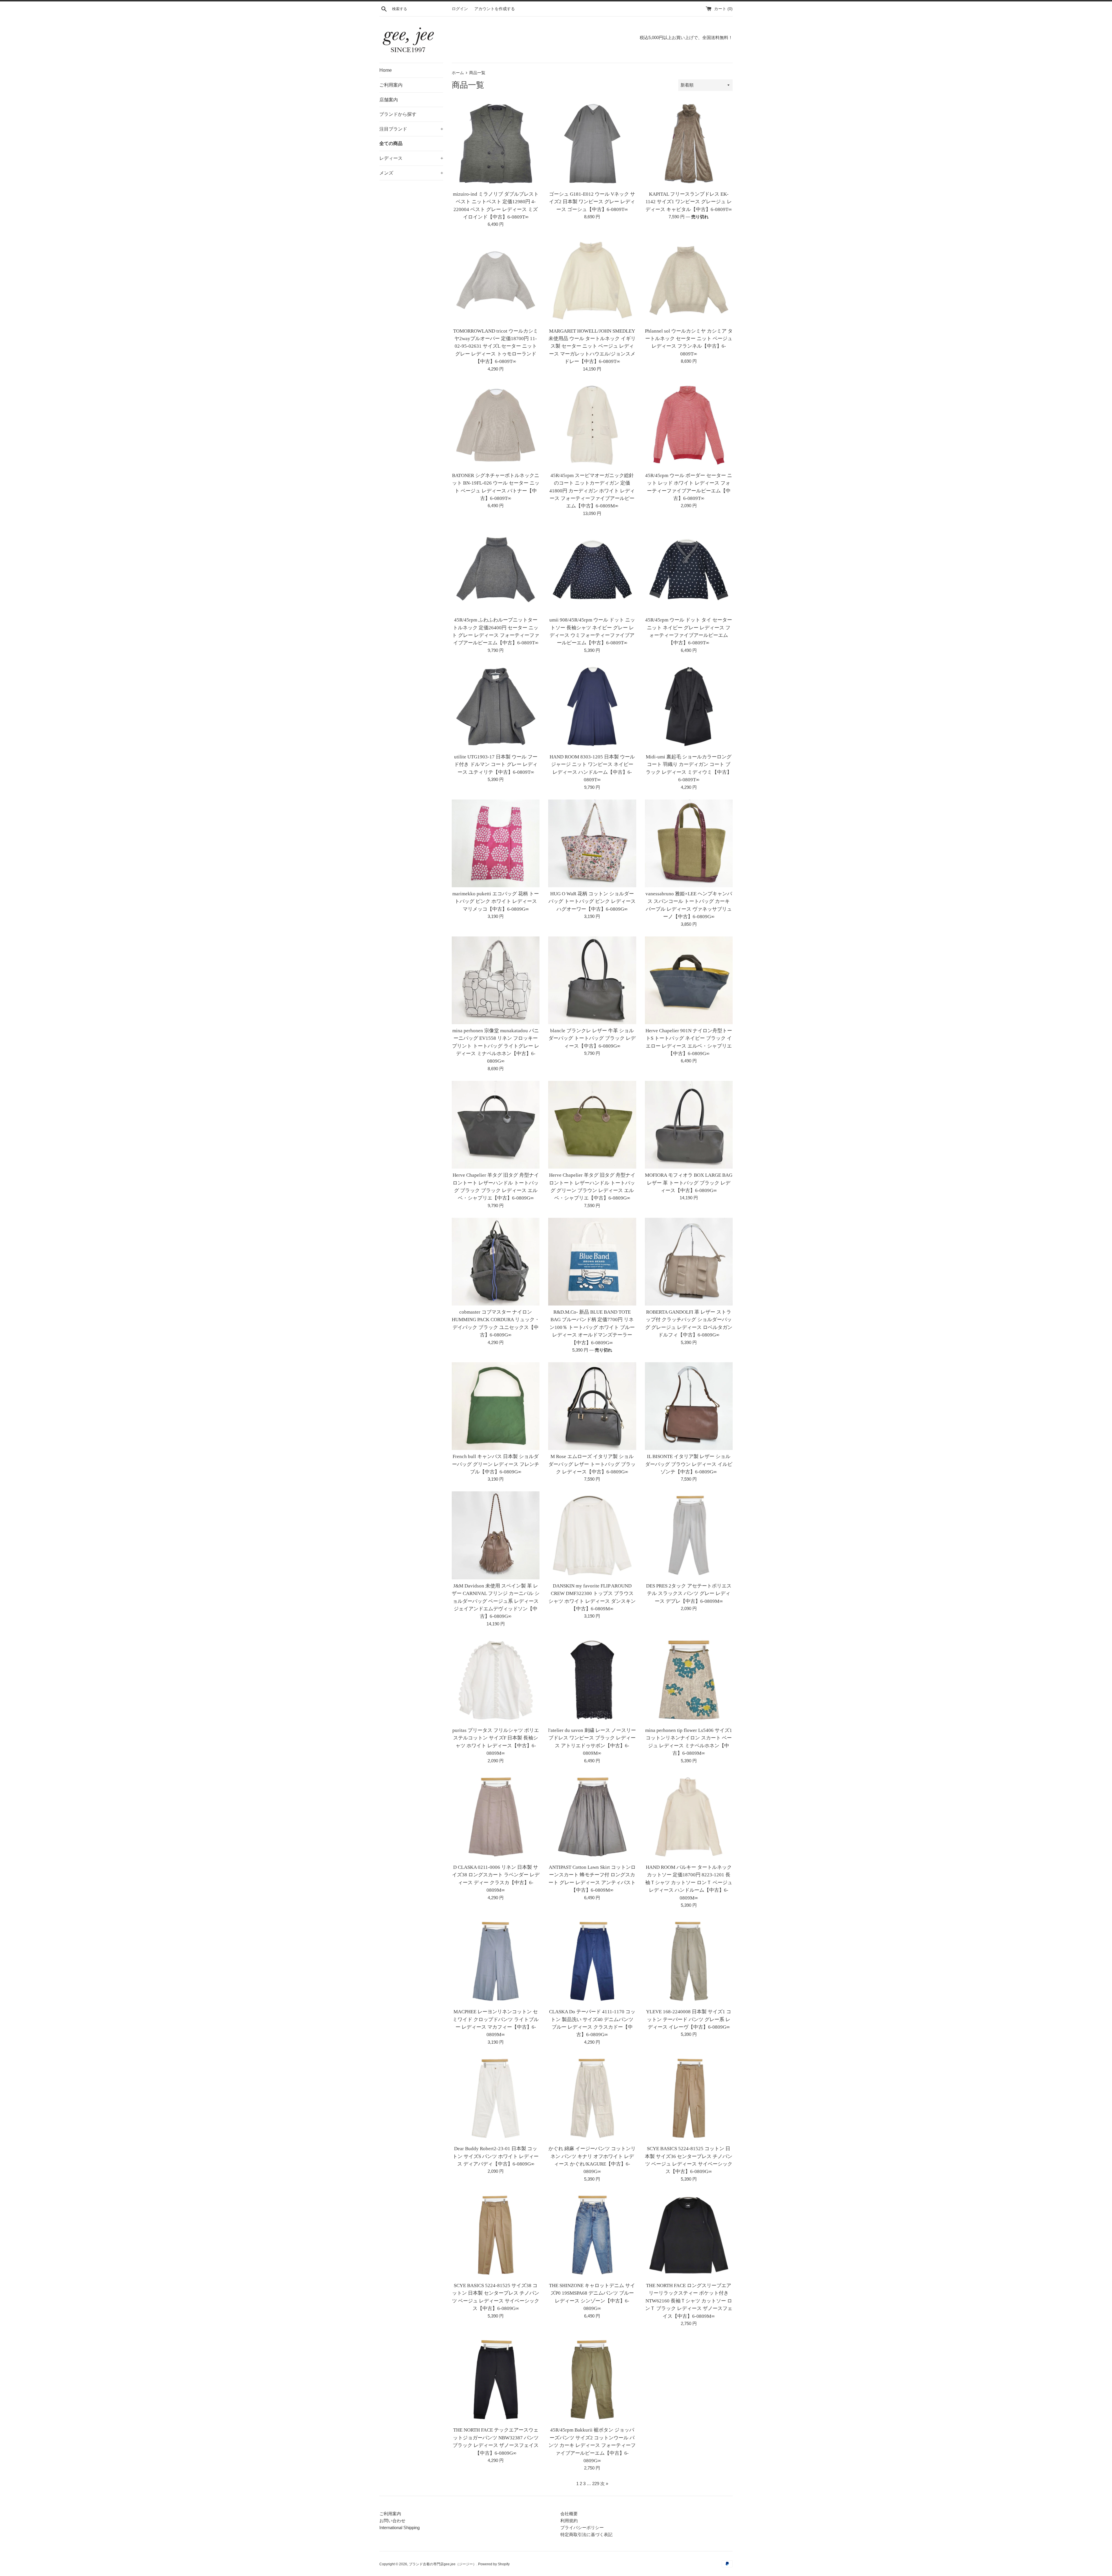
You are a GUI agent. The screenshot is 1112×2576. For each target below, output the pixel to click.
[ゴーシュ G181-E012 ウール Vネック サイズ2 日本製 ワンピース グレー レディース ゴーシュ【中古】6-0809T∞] (592, 143)
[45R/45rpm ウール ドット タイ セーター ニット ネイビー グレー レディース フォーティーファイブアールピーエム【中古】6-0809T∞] (689, 570)
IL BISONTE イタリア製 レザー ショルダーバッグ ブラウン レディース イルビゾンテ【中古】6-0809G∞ (689, 1464)
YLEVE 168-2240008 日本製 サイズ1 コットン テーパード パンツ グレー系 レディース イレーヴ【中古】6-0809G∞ (689, 2019)
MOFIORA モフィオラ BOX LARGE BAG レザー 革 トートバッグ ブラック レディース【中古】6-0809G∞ (689, 1183)
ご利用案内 (391, 85)
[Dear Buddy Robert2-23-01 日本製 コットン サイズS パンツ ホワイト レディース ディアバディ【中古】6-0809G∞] (496, 2098)
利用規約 (569, 2521)
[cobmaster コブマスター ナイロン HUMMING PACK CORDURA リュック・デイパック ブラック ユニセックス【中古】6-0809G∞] (496, 1262)
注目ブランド (411, 129)
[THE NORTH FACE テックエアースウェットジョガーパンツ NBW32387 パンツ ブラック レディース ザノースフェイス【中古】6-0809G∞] (496, 2380)
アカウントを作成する (495, 9)
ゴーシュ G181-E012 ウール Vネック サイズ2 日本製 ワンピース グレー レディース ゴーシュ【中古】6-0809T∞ (592, 202)
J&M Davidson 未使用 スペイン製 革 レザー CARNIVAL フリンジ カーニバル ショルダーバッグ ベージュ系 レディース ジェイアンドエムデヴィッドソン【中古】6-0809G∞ (496, 1601)
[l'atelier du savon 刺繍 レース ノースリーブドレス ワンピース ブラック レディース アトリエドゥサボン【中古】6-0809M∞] (592, 1680)
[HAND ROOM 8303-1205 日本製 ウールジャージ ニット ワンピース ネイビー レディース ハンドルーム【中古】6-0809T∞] (592, 706)
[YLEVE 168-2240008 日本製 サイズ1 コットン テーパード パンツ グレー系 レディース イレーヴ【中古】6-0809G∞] (689, 1961)
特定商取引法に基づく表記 (586, 2534)
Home (386, 70)
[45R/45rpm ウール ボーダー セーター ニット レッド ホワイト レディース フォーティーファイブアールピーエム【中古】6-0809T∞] (689, 425)
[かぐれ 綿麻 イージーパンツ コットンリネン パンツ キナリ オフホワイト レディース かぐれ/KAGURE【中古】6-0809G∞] (592, 2098)
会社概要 (569, 2514)
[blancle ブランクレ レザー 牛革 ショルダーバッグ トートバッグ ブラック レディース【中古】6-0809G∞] (592, 980)
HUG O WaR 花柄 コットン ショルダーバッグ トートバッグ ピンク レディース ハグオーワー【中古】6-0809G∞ (592, 901)
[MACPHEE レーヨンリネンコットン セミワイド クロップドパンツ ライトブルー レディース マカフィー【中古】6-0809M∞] (496, 1961)
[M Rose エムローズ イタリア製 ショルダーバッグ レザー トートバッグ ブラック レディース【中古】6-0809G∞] (592, 1406)
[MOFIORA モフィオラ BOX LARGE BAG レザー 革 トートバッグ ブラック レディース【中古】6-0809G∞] (689, 1125)
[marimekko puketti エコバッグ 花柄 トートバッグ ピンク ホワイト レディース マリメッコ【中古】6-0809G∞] (496, 843)
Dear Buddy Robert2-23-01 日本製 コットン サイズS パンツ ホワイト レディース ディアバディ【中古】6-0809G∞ (496, 2156)
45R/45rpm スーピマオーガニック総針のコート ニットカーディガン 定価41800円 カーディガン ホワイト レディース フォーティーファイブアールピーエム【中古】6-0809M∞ (592, 491)
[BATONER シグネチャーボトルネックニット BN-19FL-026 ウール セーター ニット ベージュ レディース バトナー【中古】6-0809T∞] (496, 425)
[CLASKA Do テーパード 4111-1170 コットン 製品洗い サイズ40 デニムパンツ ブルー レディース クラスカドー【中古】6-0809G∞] (592, 1961)
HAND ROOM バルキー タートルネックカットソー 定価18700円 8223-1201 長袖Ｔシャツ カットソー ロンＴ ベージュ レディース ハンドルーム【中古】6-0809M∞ (689, 1883)
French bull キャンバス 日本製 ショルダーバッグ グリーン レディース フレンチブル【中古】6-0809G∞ (496, 1464)
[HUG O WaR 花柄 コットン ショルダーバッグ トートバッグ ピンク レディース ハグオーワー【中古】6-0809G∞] (592, 843)
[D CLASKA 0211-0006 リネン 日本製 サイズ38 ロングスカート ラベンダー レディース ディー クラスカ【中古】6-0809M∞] (496, 1817)
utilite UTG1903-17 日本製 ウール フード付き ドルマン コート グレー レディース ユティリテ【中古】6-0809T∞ (496, 764)
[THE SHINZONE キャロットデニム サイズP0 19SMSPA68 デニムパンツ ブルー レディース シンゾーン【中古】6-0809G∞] (592, 2235)
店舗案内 (389, 100)
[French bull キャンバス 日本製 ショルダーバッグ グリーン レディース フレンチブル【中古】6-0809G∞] (496, 1406)
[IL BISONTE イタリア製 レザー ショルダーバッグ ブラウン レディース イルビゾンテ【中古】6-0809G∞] (689, 1406)
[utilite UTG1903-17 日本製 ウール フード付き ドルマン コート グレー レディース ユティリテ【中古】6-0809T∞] (496, 706)
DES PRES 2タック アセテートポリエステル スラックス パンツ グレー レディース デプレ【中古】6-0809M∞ (689, 1594)
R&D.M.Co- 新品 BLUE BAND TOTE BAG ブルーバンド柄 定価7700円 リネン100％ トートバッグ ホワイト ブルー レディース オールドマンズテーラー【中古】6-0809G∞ (592, 1327)
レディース (411, 158)
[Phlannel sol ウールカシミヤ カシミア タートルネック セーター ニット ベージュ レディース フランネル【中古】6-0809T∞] (689, 280)
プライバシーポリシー (582, 2528)
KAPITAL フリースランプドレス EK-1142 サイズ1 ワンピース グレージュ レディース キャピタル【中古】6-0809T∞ (689, 202)
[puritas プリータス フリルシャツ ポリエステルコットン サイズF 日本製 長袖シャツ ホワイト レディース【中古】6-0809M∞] (496, 1680)
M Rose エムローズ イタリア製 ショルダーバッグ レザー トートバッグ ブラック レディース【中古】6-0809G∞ (592, 1464)
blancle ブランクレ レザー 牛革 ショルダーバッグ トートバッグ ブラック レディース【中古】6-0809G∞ (592, 1038)
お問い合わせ (392, 2521)
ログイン (460, 9)
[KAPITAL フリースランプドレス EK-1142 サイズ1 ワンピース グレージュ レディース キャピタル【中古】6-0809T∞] (689, 143)
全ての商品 (391, 143)
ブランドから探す (398, 114)
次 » (604, 2484)
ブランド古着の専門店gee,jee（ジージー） (443, 2564)
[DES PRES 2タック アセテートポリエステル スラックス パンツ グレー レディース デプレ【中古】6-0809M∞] (689, 1535)
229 (596, 2484)
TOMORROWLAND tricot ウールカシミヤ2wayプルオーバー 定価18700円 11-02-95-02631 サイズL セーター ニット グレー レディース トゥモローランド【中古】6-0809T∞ (496, 346)
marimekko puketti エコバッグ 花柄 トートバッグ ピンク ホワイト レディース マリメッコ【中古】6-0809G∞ (496, 901)
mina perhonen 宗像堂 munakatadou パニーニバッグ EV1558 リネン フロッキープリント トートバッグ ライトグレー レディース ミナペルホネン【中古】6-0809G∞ (496, 1046)
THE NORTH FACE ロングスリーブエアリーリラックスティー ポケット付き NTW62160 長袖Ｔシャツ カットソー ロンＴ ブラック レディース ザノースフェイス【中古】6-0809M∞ (689, 2301)
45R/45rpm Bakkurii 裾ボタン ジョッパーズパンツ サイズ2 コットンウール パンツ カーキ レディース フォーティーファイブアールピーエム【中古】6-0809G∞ (592, 2445)
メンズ (411, 173)
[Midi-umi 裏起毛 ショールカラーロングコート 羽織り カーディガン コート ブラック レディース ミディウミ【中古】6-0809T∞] (689, 706)
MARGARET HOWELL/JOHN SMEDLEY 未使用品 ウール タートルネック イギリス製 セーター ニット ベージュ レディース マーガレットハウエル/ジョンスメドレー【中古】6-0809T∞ (592, 346)
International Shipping (399, 2528)
